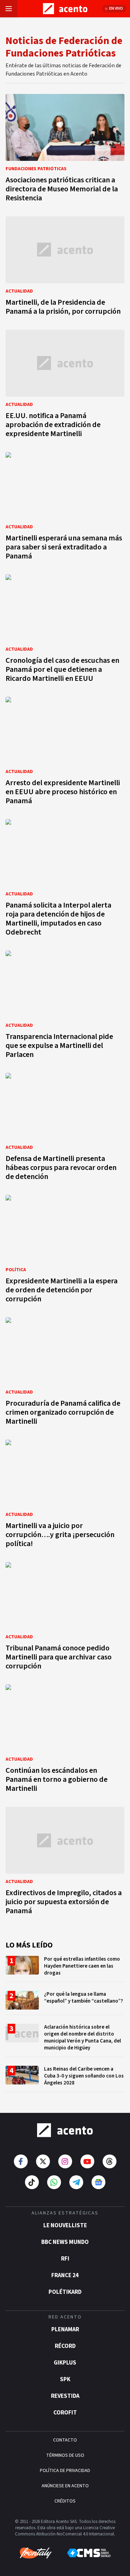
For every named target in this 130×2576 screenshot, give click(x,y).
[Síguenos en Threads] (110, 2161)
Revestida (65, 2396)
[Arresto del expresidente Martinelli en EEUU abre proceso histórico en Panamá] (65, 753)
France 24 (65, 2275)
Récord (65, 2346)
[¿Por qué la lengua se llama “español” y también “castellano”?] (65, 2003)
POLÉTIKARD (65, 2292)
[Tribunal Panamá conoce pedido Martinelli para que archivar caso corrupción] (65, 1618)
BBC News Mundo (65, 2242)
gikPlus (65, 2363)
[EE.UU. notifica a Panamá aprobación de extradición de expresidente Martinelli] (65, 386)
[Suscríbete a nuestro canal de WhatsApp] (54, 2182)
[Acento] (65, 2130)
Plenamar (65, 2330)
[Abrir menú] (9, 9)
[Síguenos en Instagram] (65, 2161)
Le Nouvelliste (65, 2226)
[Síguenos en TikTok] (32, 2182)
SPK (65, 2379)
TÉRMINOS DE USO (65, 2455)
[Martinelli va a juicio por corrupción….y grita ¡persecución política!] (65, 1496)
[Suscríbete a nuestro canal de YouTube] (87, 2161)
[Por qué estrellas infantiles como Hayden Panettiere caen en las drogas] (65, 1969)
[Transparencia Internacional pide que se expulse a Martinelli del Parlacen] (65, 1007)
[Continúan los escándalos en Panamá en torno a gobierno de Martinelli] (65, 1740)
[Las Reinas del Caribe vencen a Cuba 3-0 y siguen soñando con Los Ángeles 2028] (65, 2079)
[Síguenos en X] (43, 2161)
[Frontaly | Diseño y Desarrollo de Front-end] (36, 2553)
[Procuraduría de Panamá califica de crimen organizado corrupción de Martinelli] (65, 1373)
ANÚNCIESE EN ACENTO (65, 2486)
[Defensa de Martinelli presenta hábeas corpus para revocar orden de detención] (65, 1129)
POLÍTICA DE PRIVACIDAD (65, 2471)
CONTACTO (65, 2440)
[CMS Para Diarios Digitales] (89, 2553)
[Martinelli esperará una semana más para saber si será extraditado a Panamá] (65, 508)
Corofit (65, 2413)
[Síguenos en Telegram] (76, 2182)
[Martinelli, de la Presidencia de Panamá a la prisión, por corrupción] (65, 268)
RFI (65, 2259)
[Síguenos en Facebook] (21, 2161)
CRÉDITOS (65, 2501)
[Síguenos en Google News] (98, 2182)
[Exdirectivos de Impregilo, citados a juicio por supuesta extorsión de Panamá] (65, 1863)
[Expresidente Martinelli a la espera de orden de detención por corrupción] (65, 1251)
